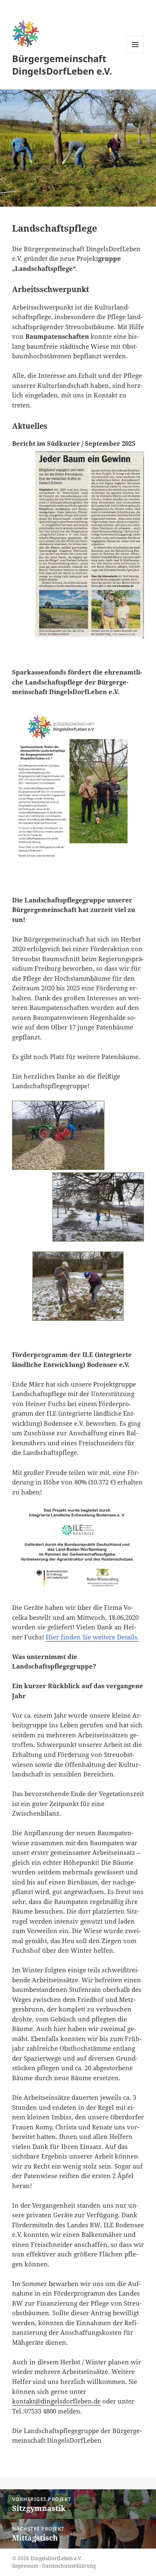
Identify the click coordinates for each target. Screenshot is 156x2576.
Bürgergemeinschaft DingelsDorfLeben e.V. (62, 65)
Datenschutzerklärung (69, 2566)
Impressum (25, 2566)
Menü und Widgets (135, 53)
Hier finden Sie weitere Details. (92, 1637)
